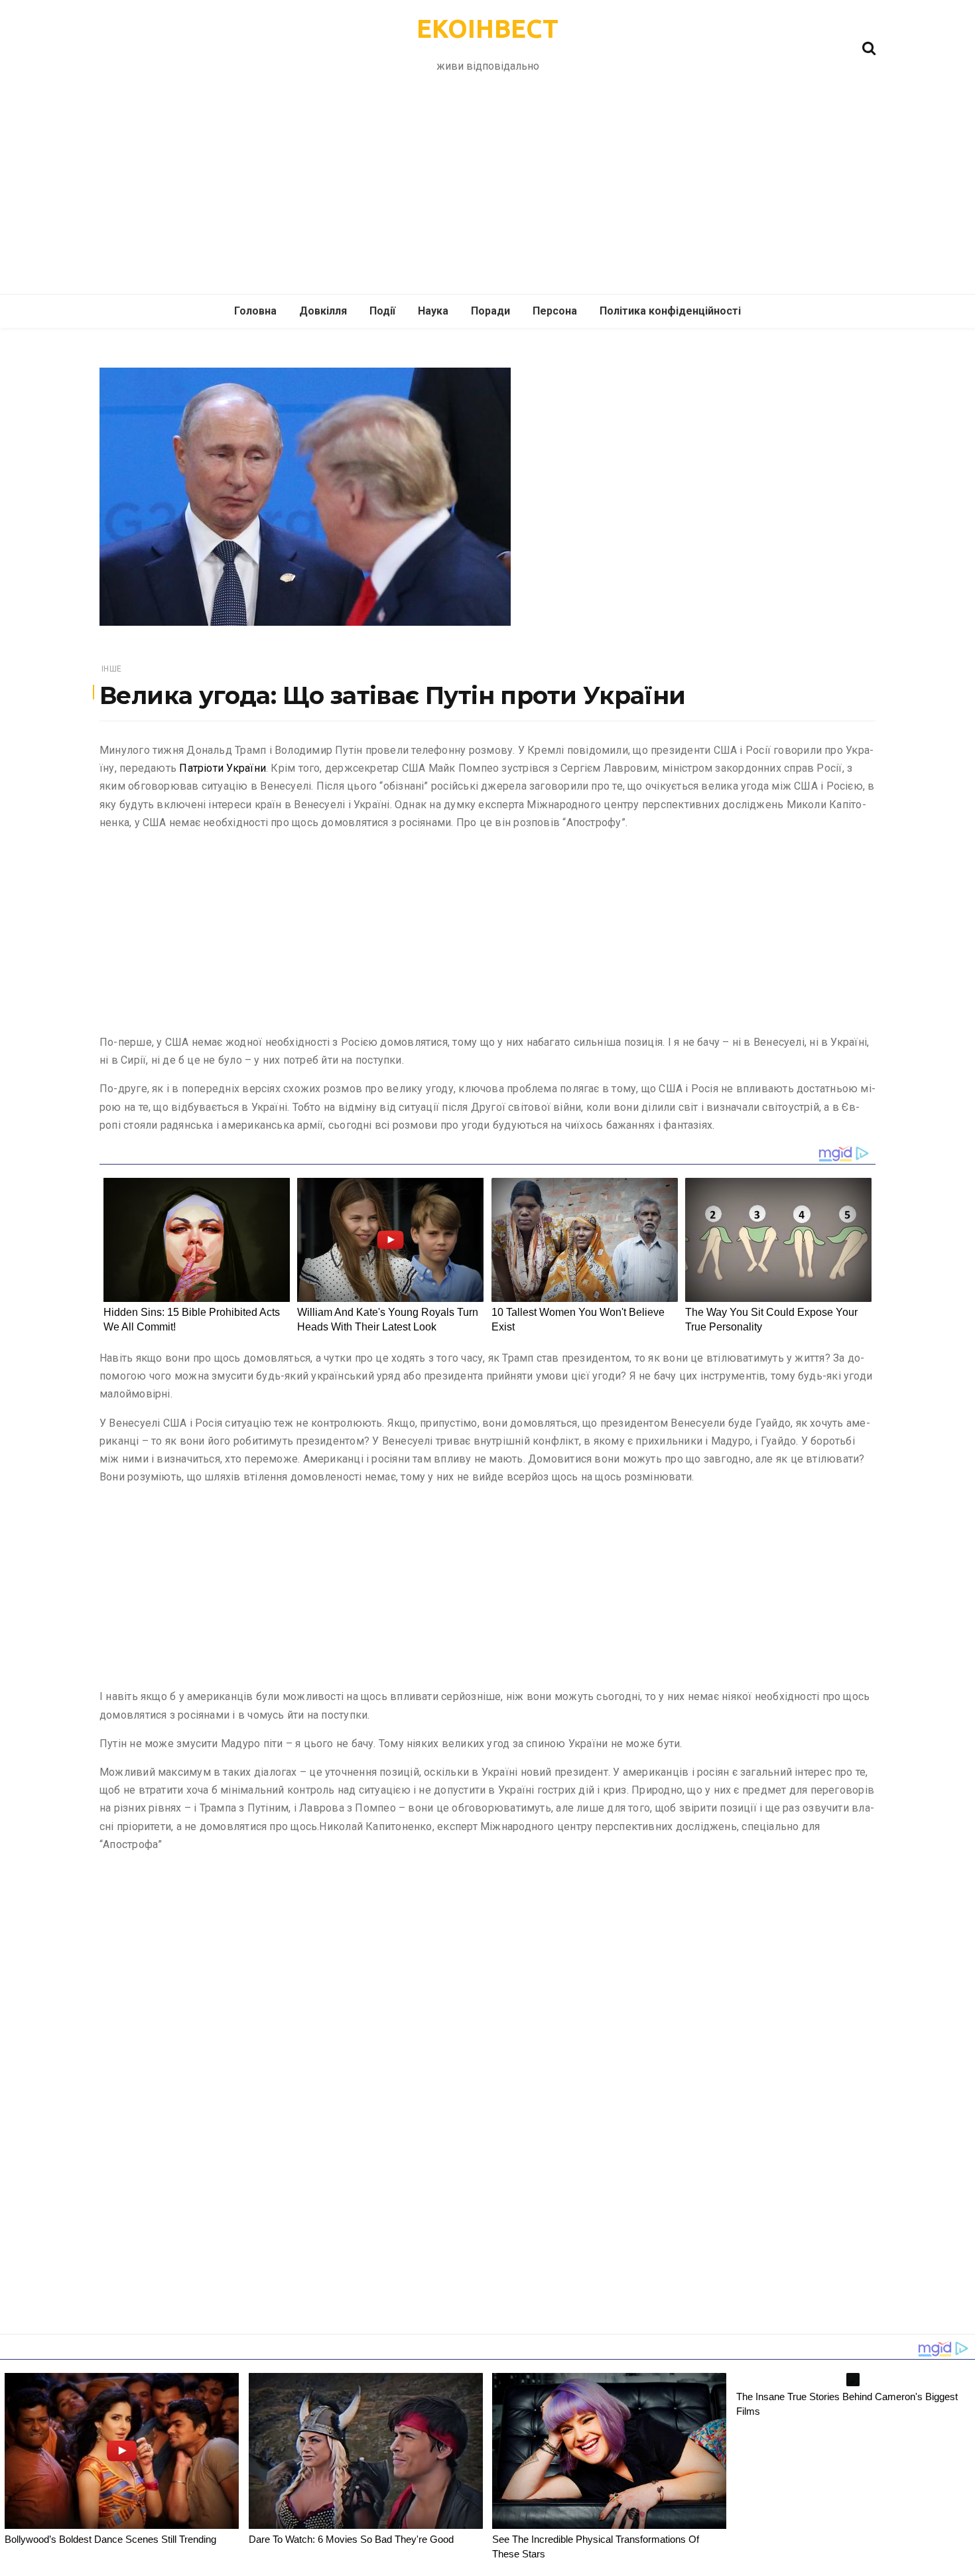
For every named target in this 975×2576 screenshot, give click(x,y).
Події (382, 311)
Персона (555, 311)
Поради (490, 311)
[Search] (869, 47)
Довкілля (323, 311)
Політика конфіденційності (670, 311)
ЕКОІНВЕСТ (487, 29)
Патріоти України (223, 768)
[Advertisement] (487, 194)
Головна (255, 311)
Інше (111, 669)
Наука (433, 311)
